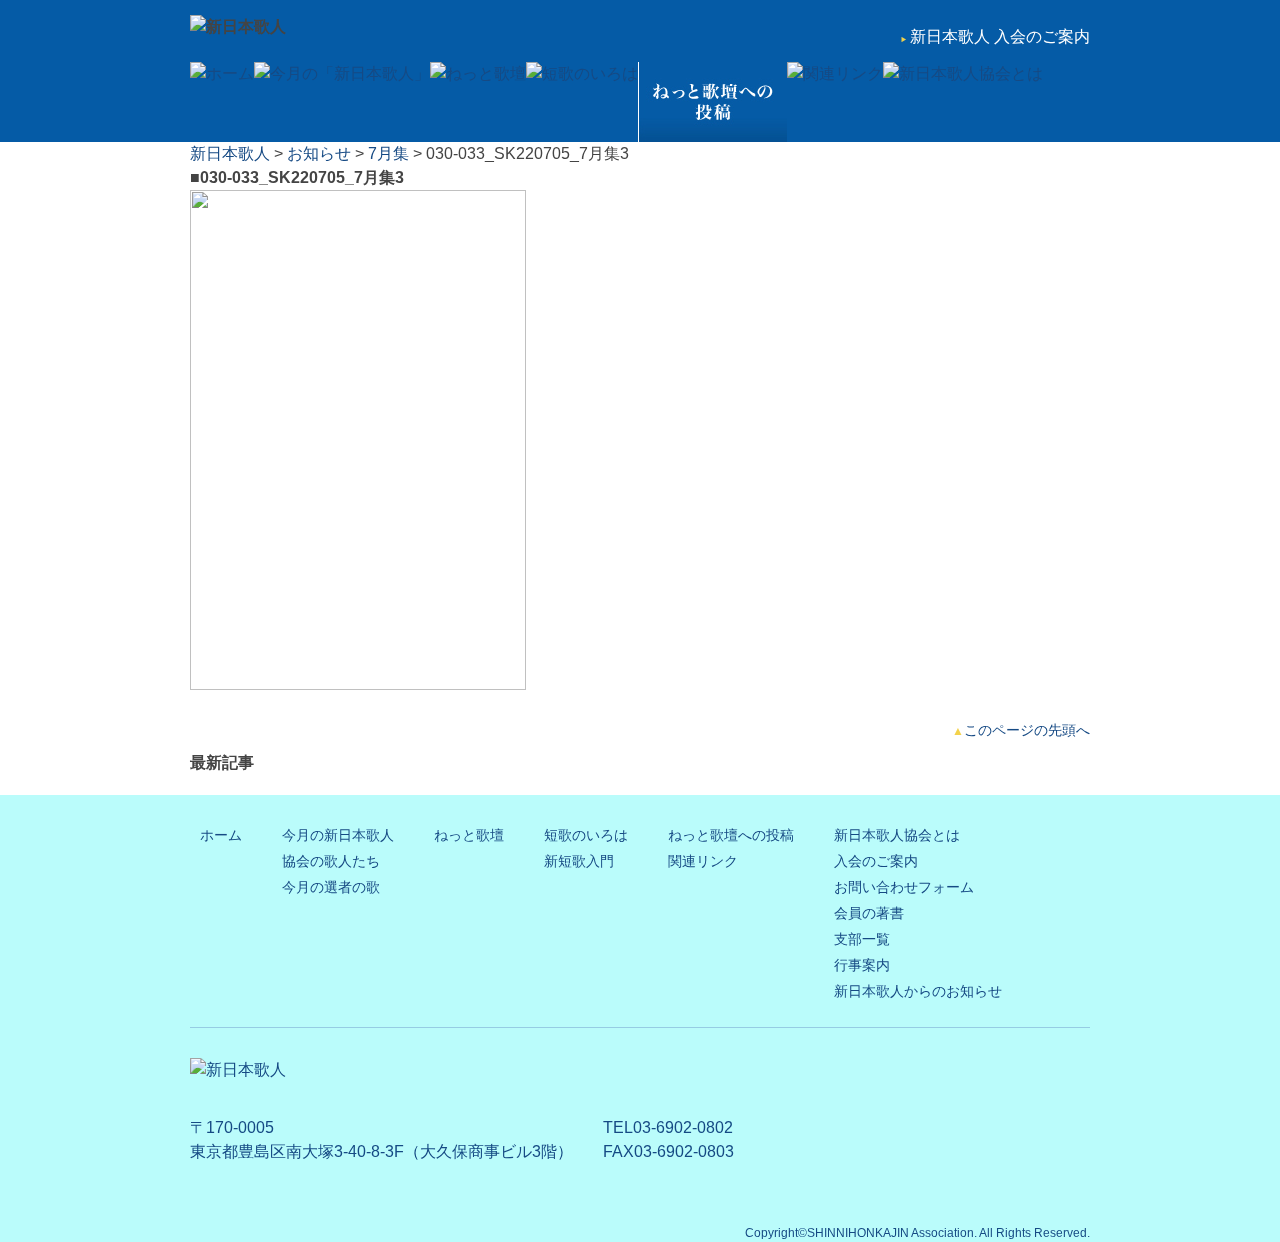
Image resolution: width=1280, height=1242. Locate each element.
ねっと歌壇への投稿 (731, 835)
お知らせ (319, 153)
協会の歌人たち (331, 861)
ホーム (221, 835)
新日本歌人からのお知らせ (918, 991)
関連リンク (703, 861)
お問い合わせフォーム (904, 887)
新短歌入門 (579, 861)
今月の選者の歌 (331, 887)
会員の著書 (869, 913)
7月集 (388, 153)
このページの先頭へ (1027, 730)
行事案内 (862, 965)
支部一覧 (862, 939)
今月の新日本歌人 (338, 835)
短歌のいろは (586, 835)
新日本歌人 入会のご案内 (1000, 36)
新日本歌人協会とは (897, 835)
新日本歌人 (230, 153)
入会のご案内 (876, 861)
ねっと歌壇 (469, 835)
